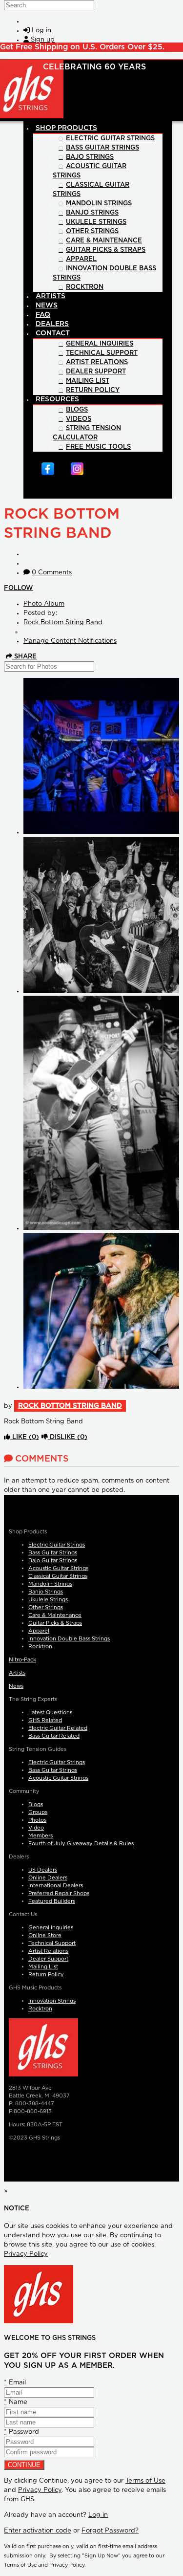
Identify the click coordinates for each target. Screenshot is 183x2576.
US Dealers (43, 1870)
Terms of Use (145, 2481)
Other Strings (46, 1607)
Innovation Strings (52, 2001)
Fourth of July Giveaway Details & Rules (81, 1844)
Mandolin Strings (50, 1584)
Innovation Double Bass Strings (69, 1639)
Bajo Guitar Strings (53, 1561)
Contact (53, 333)
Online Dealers (48, 1878)
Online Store (45, 1935)
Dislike (68, 1437)
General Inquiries (51, 1928)
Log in (98, 2515)
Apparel (39, 1631)
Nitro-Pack (22, 1660)
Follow (19, 588)
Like (25, 1437)
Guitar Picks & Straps (55, 1623)
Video (36, 1828)
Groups (38, 1812)
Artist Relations (48, 1951)
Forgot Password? (110, 2531)
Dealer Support (48, 1959)
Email (15, 2383)
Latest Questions (50, 1713)
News (16, 1686)
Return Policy (46, 1975)
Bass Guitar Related (54, 1736)
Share (24, 657)
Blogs (36, 1804)
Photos (37, 1820)
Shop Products (66, 128)
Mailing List (43, 1967)
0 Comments (52, 573)
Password (21, 2432)
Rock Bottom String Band (63, 622)
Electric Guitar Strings (57, 1545)
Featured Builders (52, 1901)
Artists (17, 1673)
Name (16, 2402)
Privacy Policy (26, 2254)
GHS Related (45, 1720)
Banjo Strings (46, 1592)
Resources (57, 399)
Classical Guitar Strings (58, 1576)
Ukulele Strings (48, 1600)
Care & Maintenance (55, 1615)
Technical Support (52, 1943)
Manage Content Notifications (70, 641)
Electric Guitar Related (58, 1728)
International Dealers (56, 1886)
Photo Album (44, 604)
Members (41, 1836)
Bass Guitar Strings (53, 1553)
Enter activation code (38, 2531)
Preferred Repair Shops (59, 1893)
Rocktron (40, 1647)
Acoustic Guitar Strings (58, 1568)
